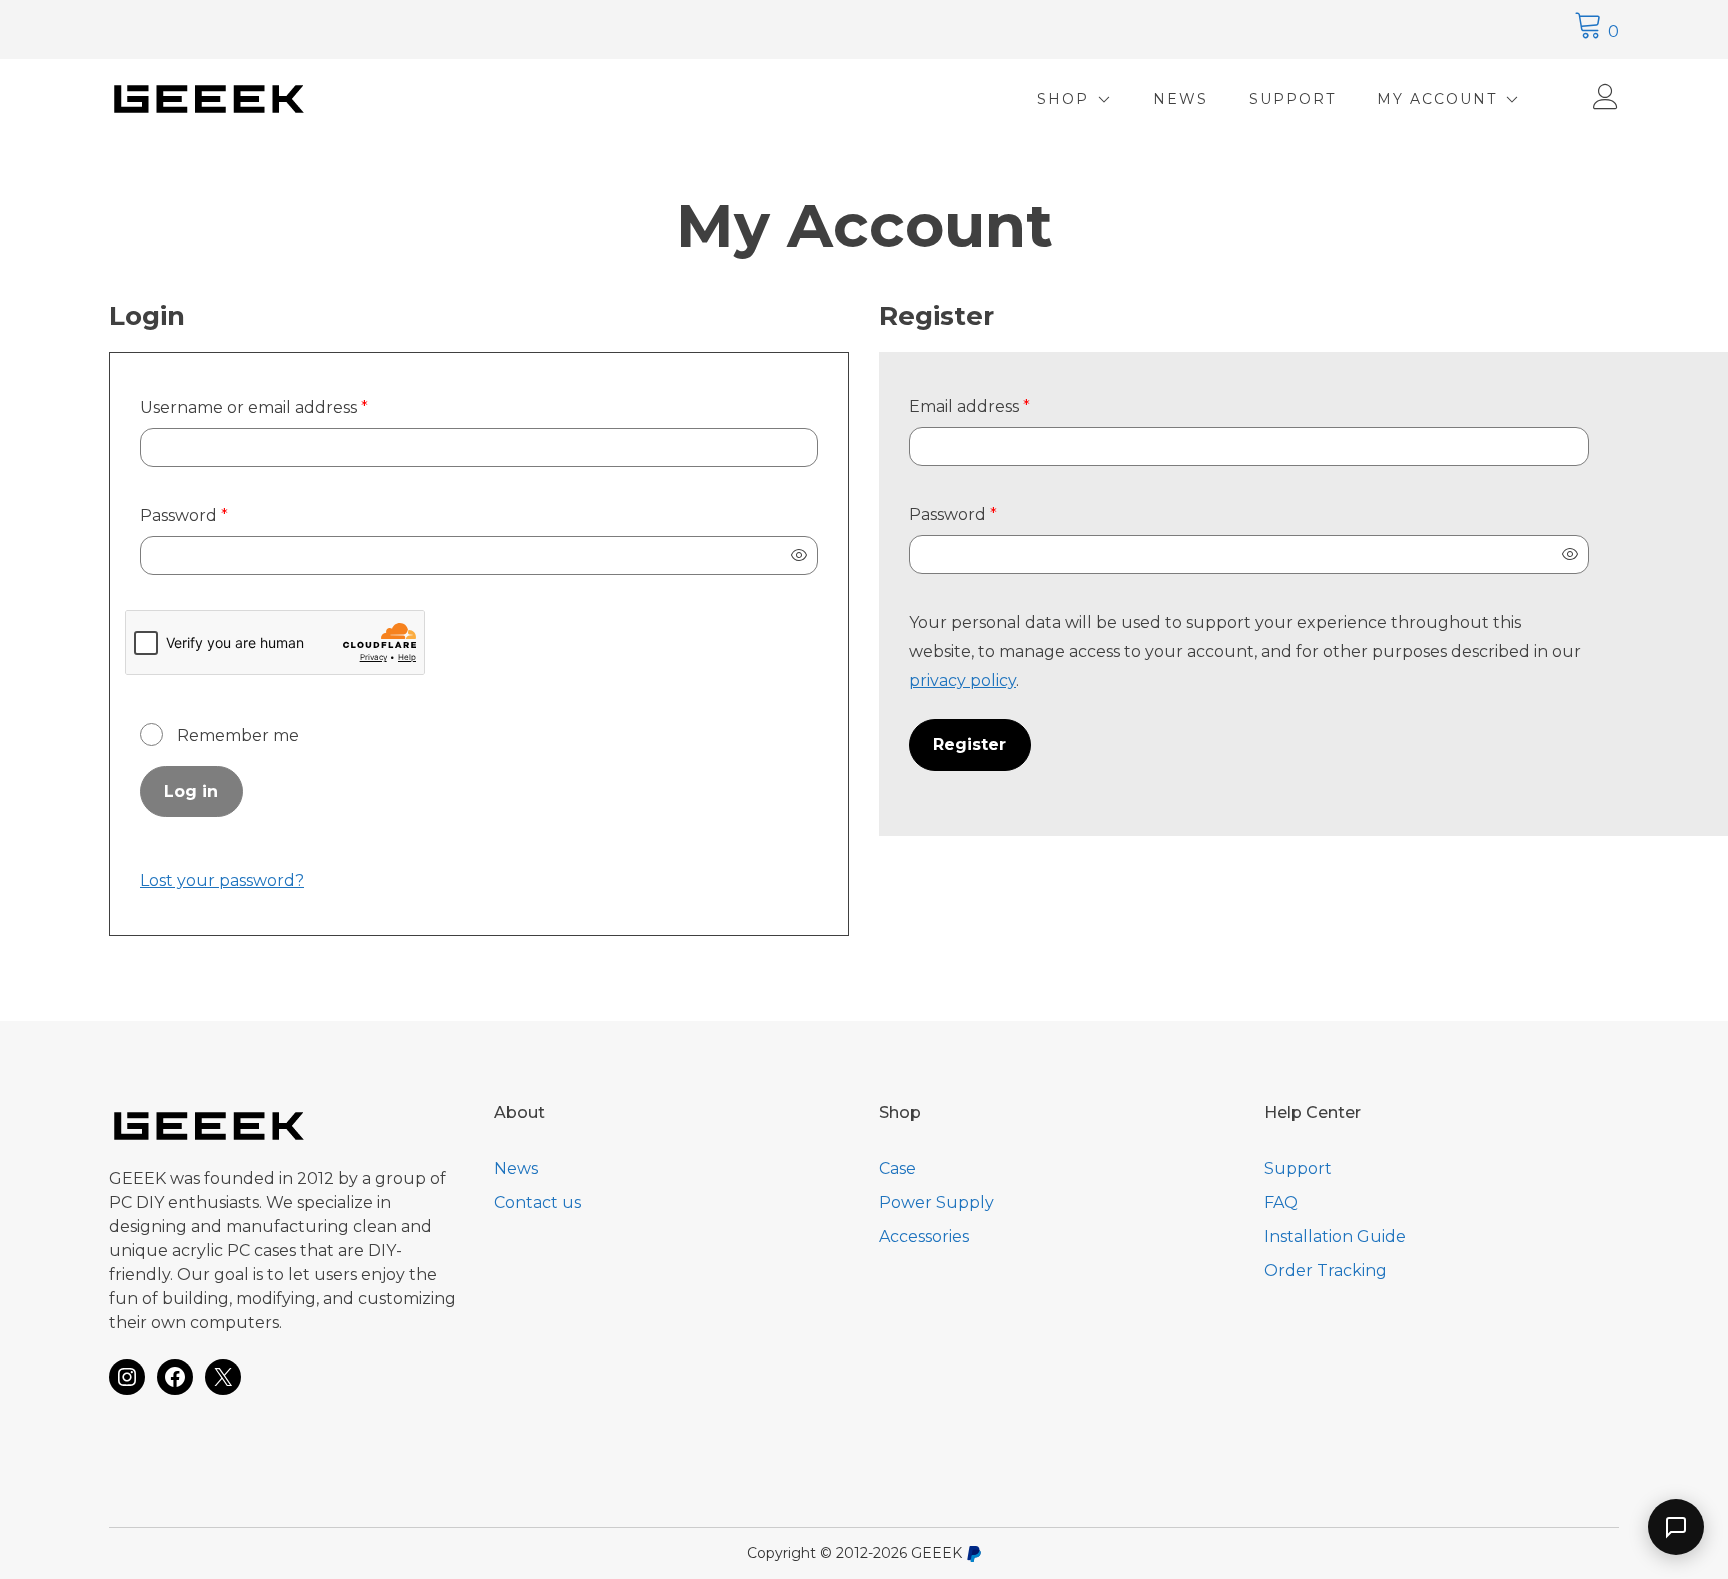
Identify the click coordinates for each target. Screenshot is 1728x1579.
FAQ (1281, 1202)
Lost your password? (222, 880)
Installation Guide (1335, 1236)
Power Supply (936, 1202)
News (1180, 99)
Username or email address (291, 407)
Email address (1007, 406)
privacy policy (962, 680)
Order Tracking (1325, 1270)
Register (969, 744)
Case (897, 1168)
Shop (1063, 99)
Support (1292, 99)
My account (1437, 99)
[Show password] (799, 555)
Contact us (537, 1202)
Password (221, 515)
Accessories (924, 1236)
